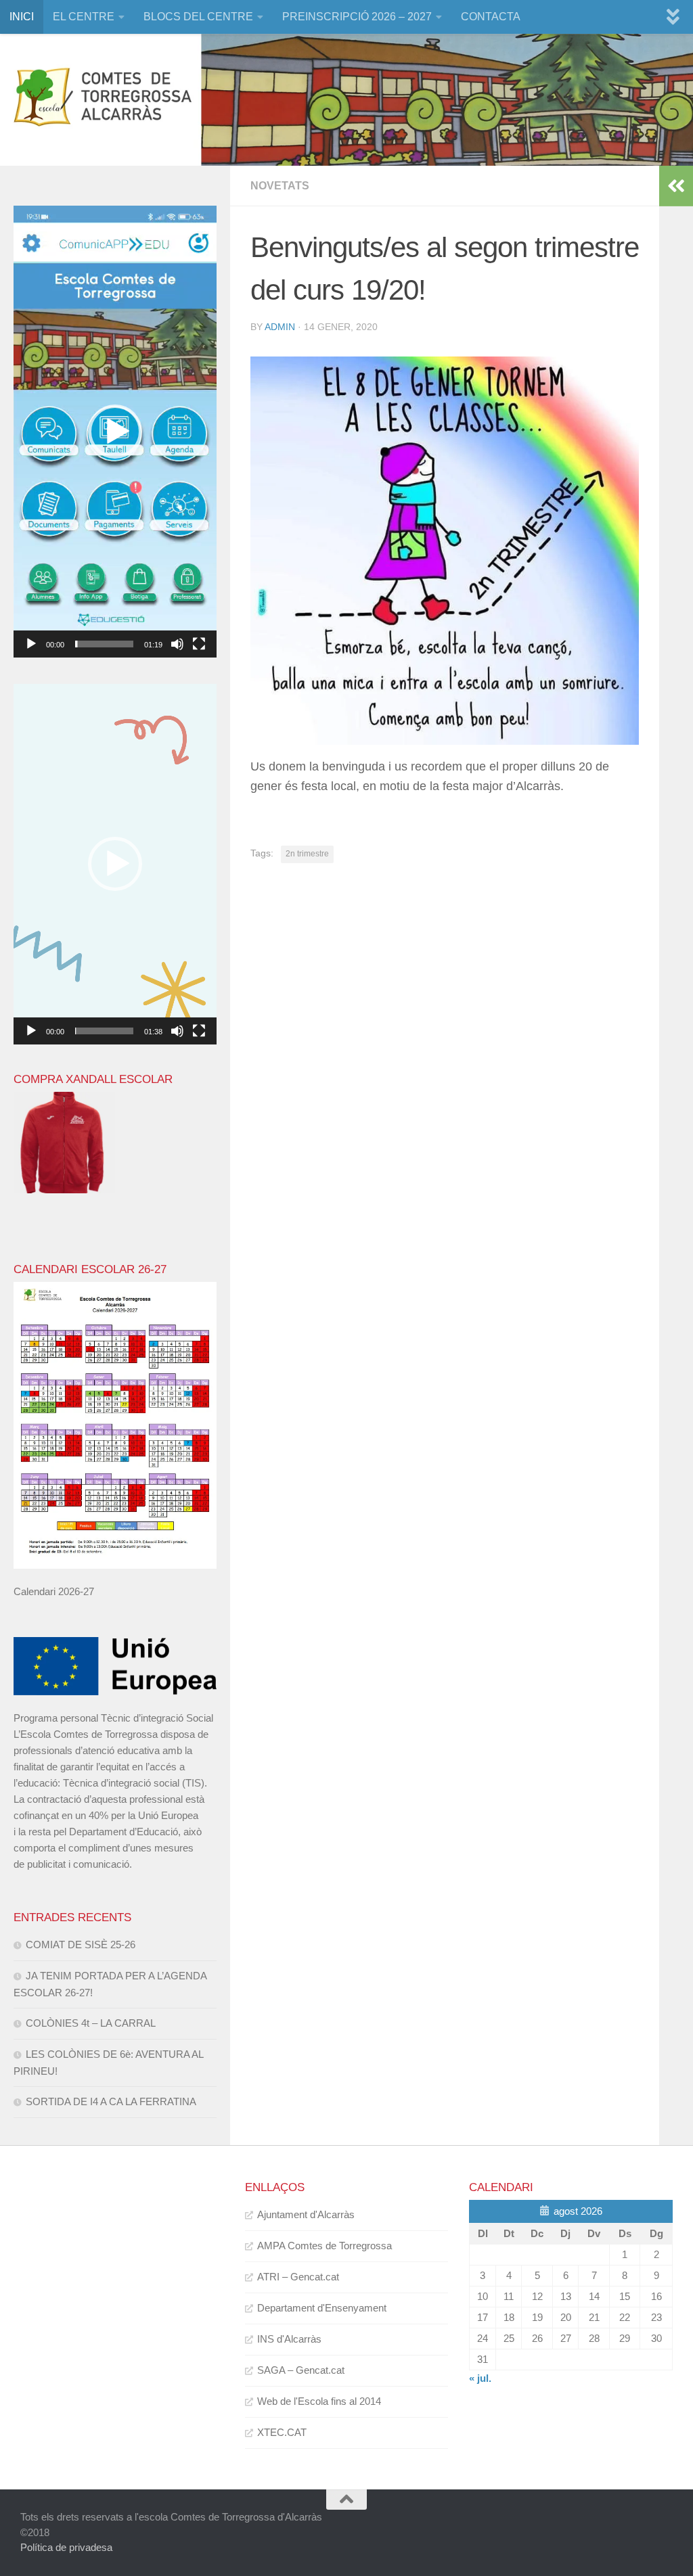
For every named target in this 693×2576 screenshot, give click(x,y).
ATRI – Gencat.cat (298, 2277)
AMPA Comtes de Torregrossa (325, 2246)
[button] (115, 432)
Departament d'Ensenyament (322, 2308)
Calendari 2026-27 (54, 1591)
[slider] (104, 644)
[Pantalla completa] (199, 644)
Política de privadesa (66, 2547)
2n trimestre (307, 854)
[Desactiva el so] (177, 644)
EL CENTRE (84, 17)
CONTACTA (491, 17)
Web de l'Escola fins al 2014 (319, 2401)
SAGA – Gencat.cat (301, 2370)
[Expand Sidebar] (676, 186)
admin (280, 327)
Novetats (280, 186)
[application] (115, 432)
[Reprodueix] (31, 644)
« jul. (480, 2378)
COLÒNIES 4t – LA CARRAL (91, 2023)
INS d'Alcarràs (289, 2339)
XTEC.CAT (282, 2432)
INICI (22, 17)
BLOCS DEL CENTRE (198, 17)
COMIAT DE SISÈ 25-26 (81, 1945)
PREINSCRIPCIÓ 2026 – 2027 (357, 17)
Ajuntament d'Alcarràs (306, 2214)
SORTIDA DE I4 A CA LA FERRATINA (111, 2101)
